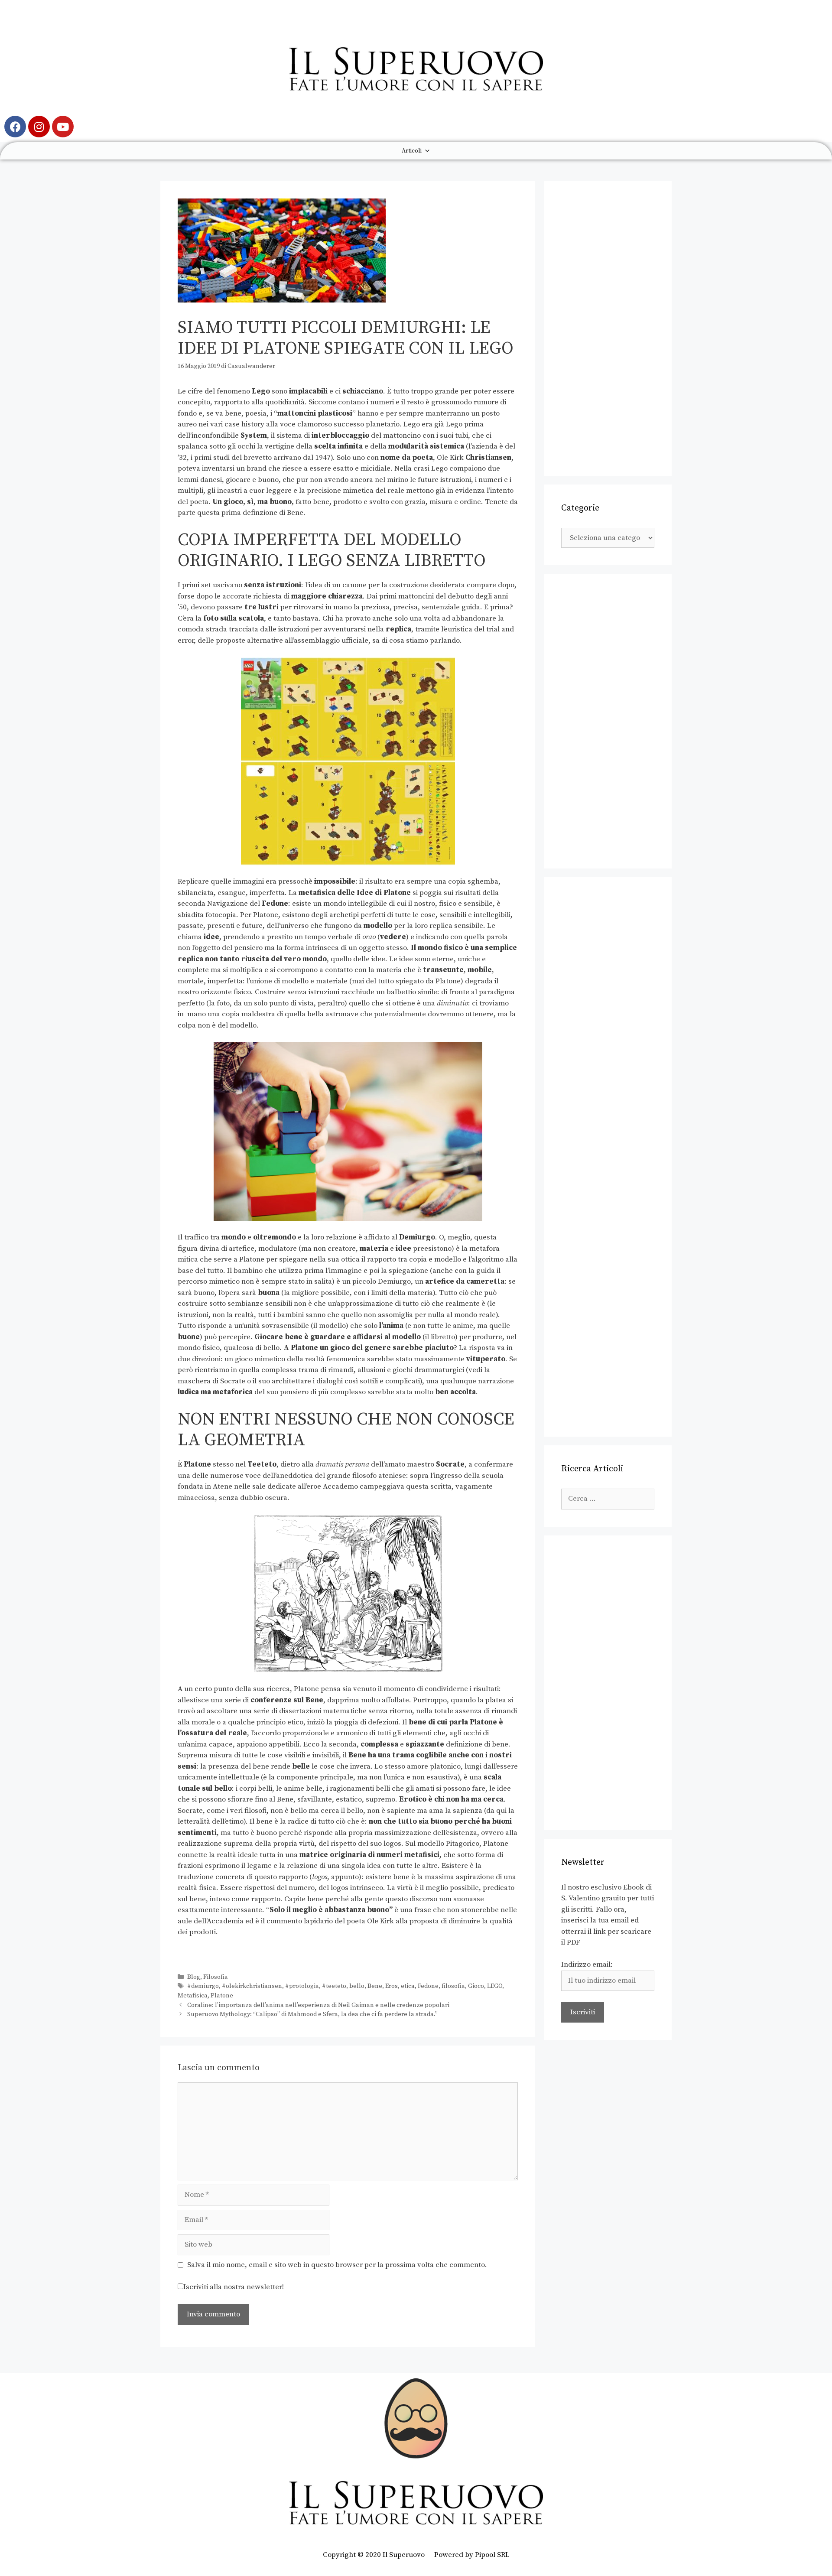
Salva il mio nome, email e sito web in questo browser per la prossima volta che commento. (337, 2265)
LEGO (495, 1986)
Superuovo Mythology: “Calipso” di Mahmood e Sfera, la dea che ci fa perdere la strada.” (312, 2014)
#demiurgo (203, 1986)
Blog (194, 1977)
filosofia (453, 1986)
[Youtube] (63, 127)
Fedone (428, 1986)
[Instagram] (39, 127)
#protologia (302, 1986)
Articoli (412, 151)
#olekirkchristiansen (252, 1986)
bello (357, 1986)
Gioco (476, 1986)
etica (408, 1986)
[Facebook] (15, 127)
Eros (392, 1986)
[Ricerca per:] (608, 1499)
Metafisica (193, 1996)
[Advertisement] (608, 329)
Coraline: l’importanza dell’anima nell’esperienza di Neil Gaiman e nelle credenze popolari (318, 2005)
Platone (222, 1996)
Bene (375, 1986)
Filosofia (216, 1977)
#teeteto (334, 1986)
